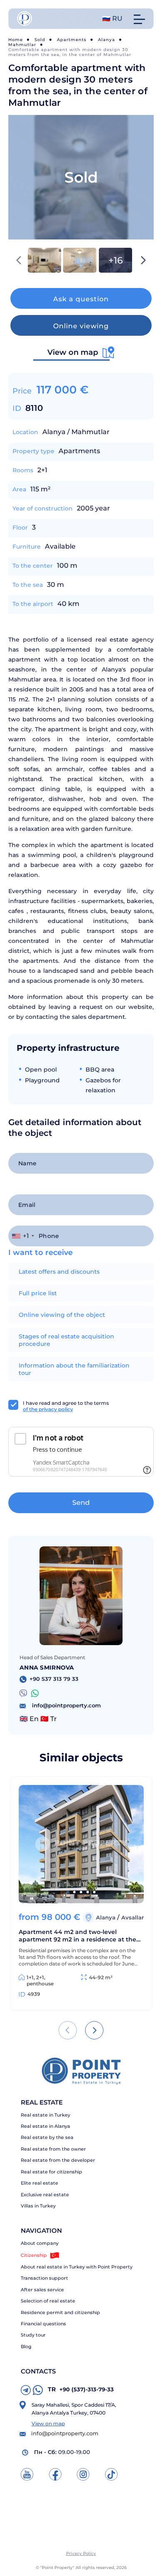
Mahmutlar (22, 45)
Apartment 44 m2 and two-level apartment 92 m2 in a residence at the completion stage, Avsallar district (77, 1936)
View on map (48, 2423)
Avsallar (133, 1917)
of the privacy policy (48, 1409)
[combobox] (23, 1236)
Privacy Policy (81, 2553)
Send (81, 1503)
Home (16, 40)
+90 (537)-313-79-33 (81, 2389)
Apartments (72, 40)
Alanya (107, 40)
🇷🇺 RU (112, 18)
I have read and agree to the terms (66, 1406)
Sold (40, 40)
